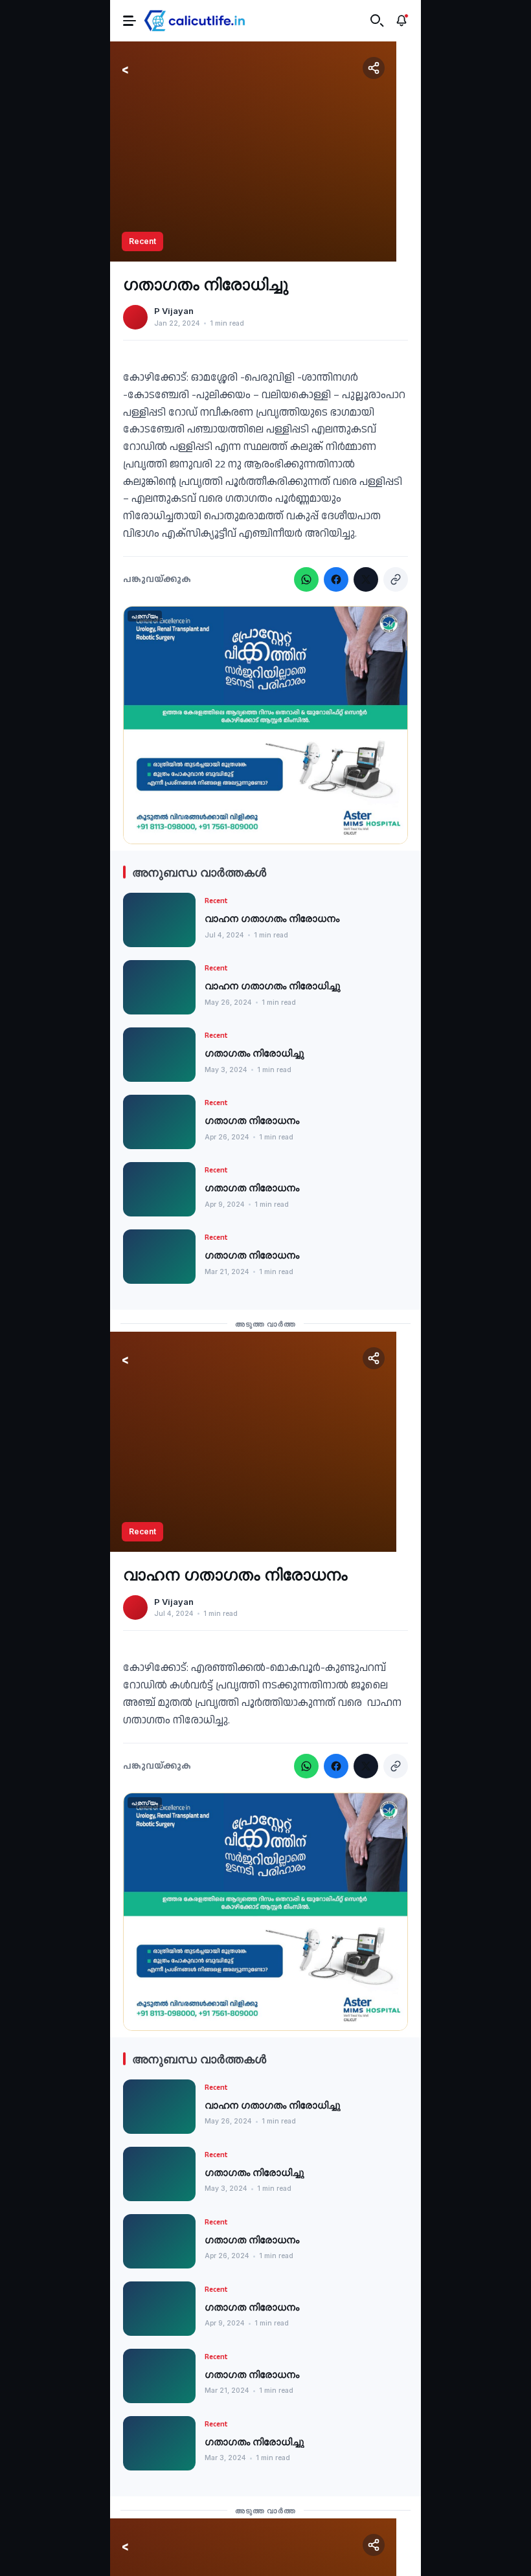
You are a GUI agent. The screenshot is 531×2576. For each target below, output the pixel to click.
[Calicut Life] (195, 21)
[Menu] (130, 20)
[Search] (377, 21)
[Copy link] (396, 579)
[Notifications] (401, 21)
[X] (366, 579)
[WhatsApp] (306, 579)
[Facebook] (336, 579)
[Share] (374, 68)
